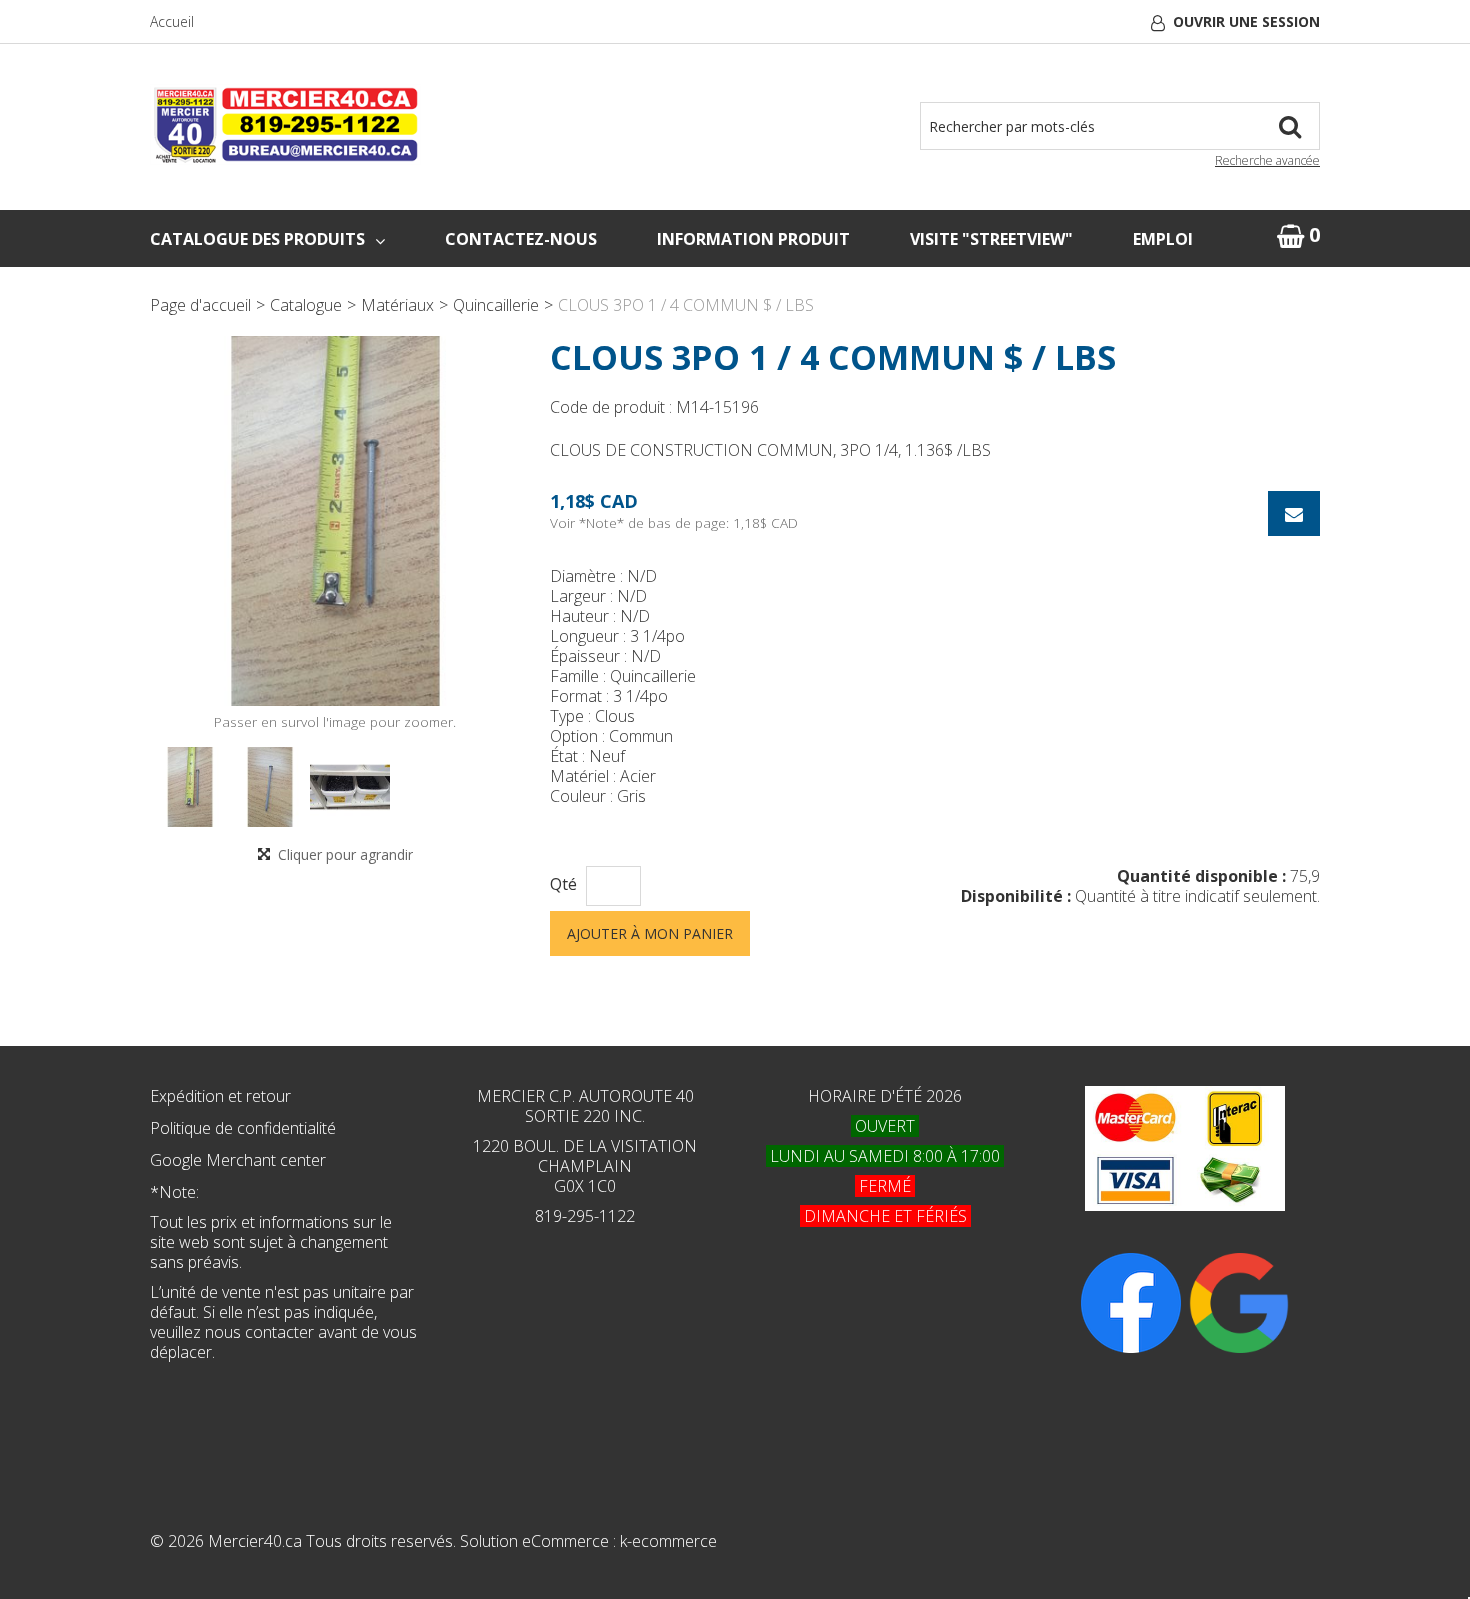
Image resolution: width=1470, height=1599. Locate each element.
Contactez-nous (521, 239)
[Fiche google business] (1239, 1301)
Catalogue (306, 305)
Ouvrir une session (1246, 21)
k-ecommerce (668, 1541)
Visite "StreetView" (991, 239)
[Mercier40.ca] (285, 124)
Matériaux (397, 305)
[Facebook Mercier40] (1131, 1301)
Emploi (1163, 239)
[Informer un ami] (1294, 513)
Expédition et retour (220, 1096)
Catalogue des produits (257, 239)
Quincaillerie (496, 305)
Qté (563, 884)
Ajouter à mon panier (650, 933)
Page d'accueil (200, 305)
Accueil (172, 21)
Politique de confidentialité (243, 1128)
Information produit (753, 239)
